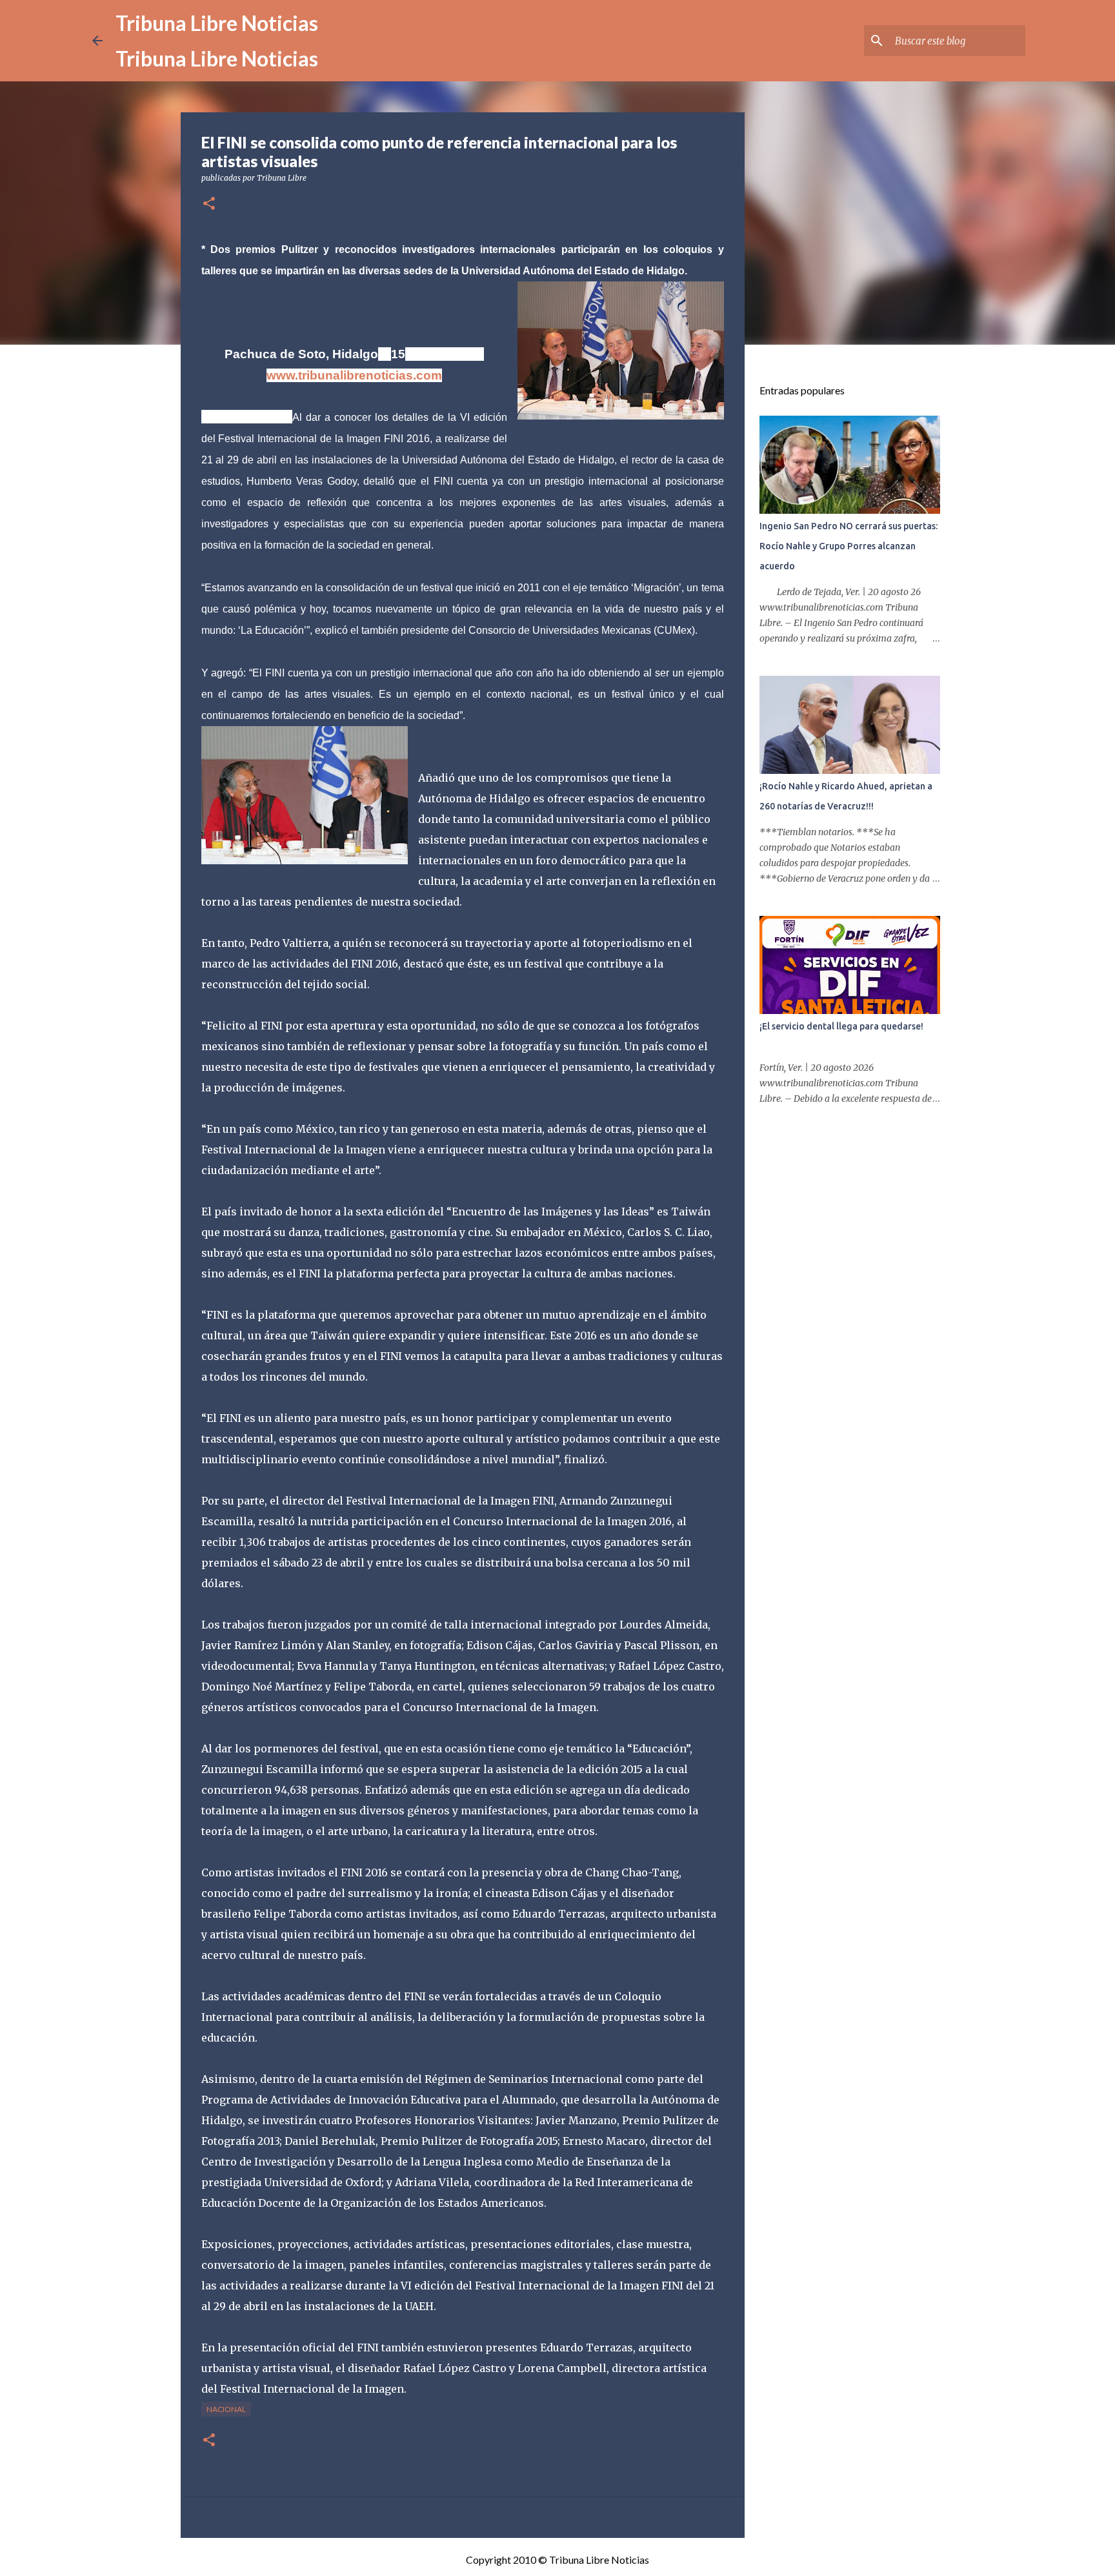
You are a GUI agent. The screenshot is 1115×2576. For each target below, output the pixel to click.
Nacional (226, 2409)
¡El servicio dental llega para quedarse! (841, 1026)
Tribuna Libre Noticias (217, 23)
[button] (209, 204)
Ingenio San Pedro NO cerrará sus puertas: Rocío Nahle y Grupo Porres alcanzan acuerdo (849, 546)
